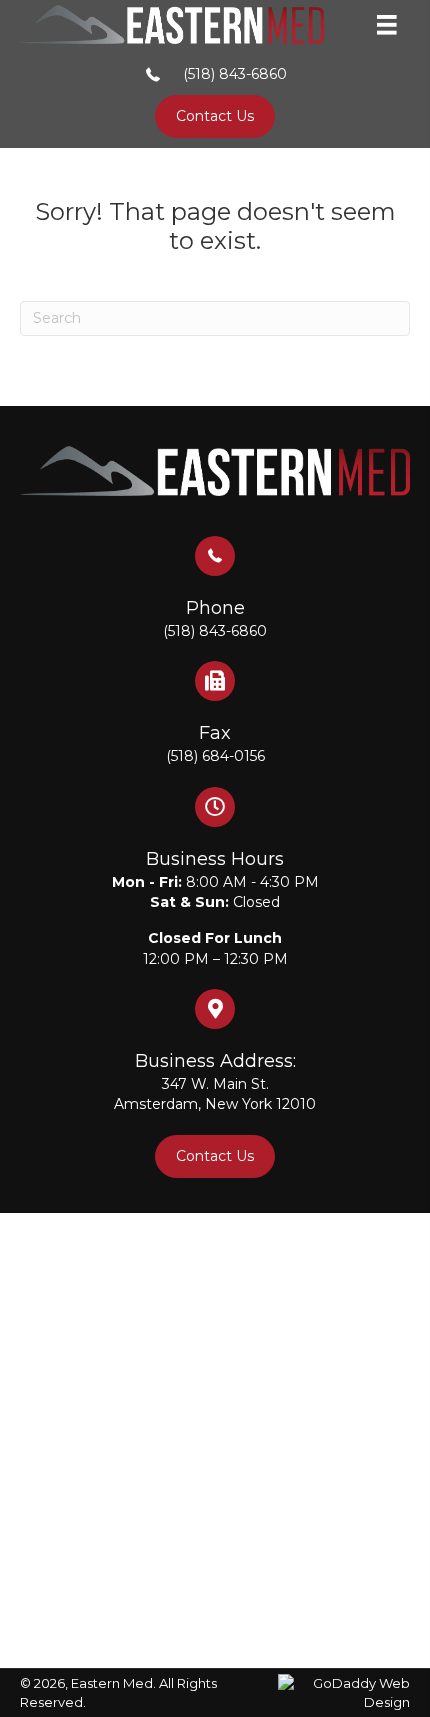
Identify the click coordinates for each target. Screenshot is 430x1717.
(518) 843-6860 (235, 74)
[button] (215, 116)
